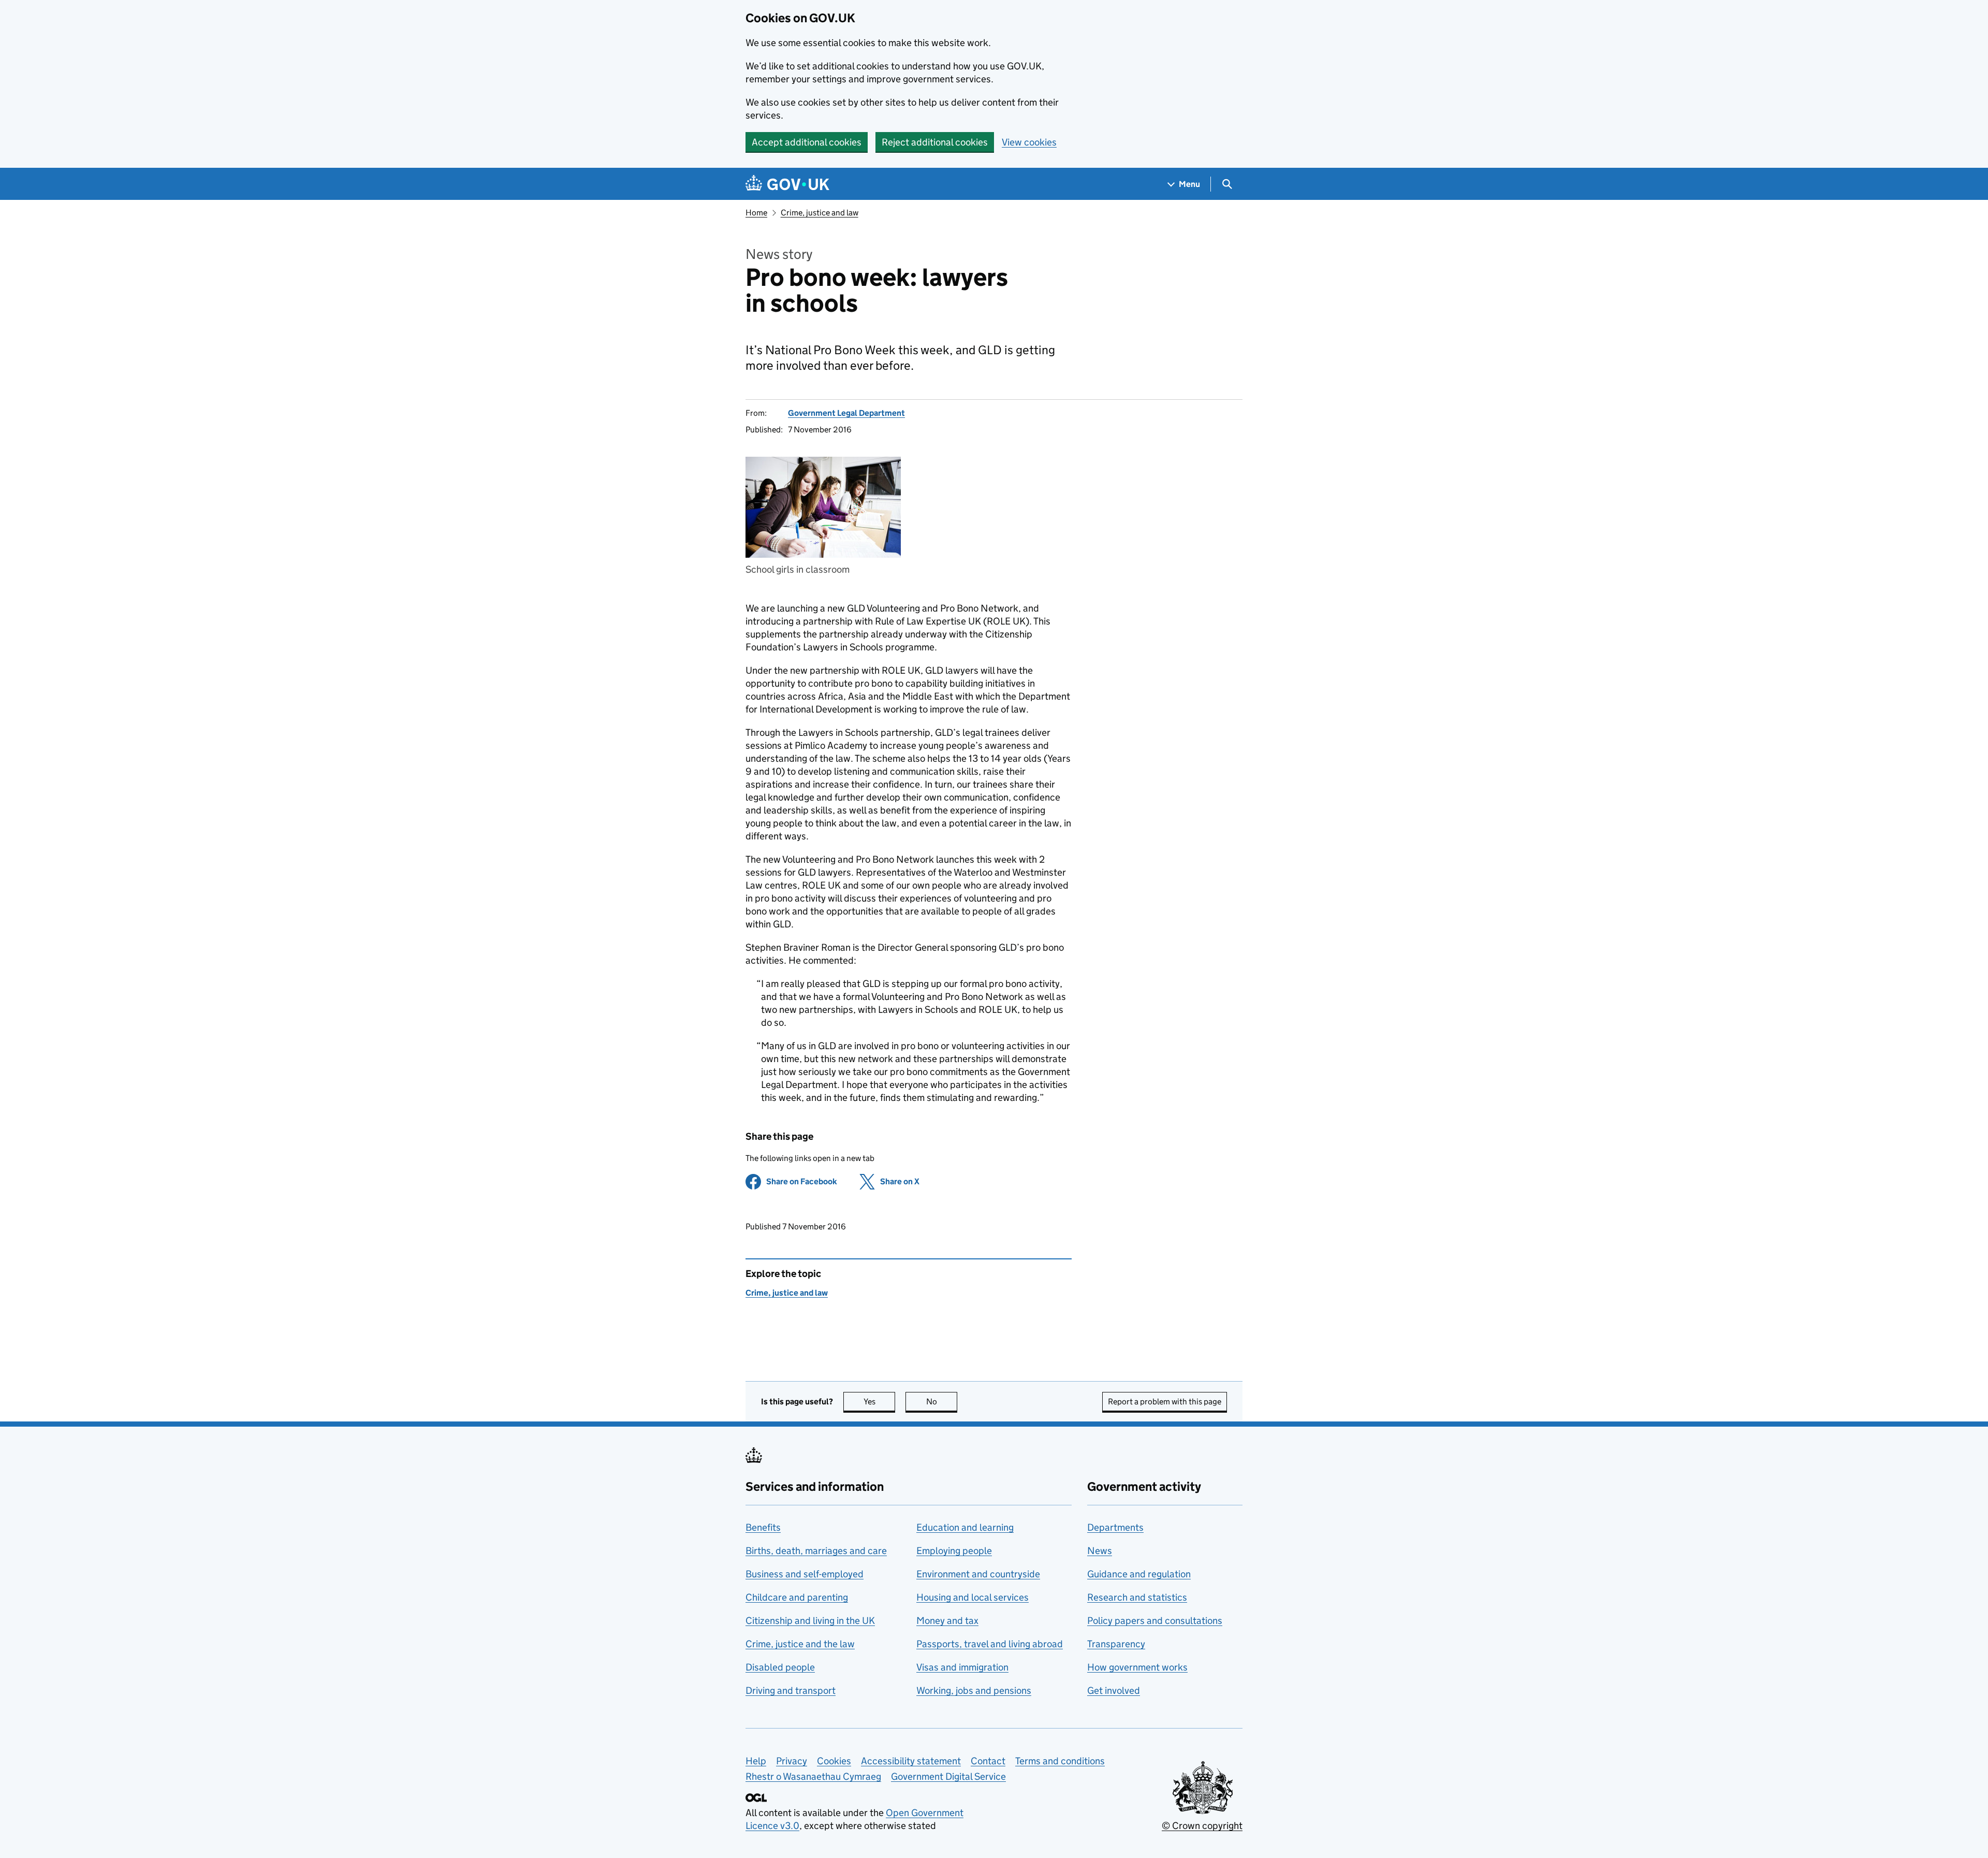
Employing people (954, 1551)
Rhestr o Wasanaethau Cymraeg (813, 1776)
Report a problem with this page (1165, 1402)
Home (756, 213)
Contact (988, 1761)
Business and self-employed (805, 1574)
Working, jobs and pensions (974, 1690)
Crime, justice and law (820, 213)
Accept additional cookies (807, 142)
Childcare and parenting (797, 1597)
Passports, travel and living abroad (990, 1644)
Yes (879, 1402)
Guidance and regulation (1139, 1574)
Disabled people (780, 1667)
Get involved (1114, 1690)
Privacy (792, 1761)
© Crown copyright (1202, 1826)
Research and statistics (1137, 1597)
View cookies (1029, 142)
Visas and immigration (962, 1667)
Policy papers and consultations (1155, 1621)
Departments (1115, 1527)
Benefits (763, 1527)
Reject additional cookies (935, 142)
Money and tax (947, 1621)
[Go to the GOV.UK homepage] (787, 184)
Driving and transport (791, 1690)
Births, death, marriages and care (816, 1551)
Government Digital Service (948, 1776)
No (942, 1402)
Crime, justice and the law (800, 1644)
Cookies (834, 1761)
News (1100, 1551)
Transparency (1116, 1644)
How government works (1137, 1667)
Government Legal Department (846, 413)
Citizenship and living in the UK (810, 1621)
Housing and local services (973, 1597)
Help (756, 1761)
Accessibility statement (911, 1761)
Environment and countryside (978, 1574)
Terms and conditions (1060, 1761)
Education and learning (965, 1527)
